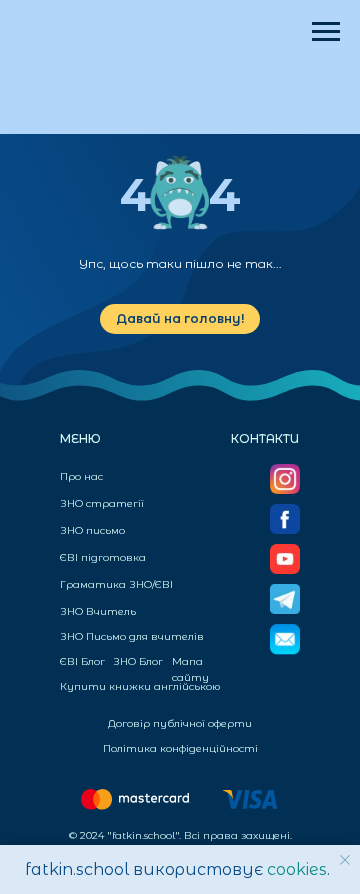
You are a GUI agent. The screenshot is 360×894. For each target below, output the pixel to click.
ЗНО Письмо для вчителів (132, 636)
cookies (297, 869)
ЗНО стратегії (102, 503)
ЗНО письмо (92, 530)
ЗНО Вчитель (98, 611)
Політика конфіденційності (180, 748)
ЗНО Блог (138, 661)
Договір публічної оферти (180, 723)
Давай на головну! (180, 318)
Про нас (81, 476)
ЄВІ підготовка (103, 557)
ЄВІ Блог (82, 661)
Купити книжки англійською (140, 686)
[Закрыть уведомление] (345, 860)
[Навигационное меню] (326, 32)
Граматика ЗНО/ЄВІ (116, 584)
